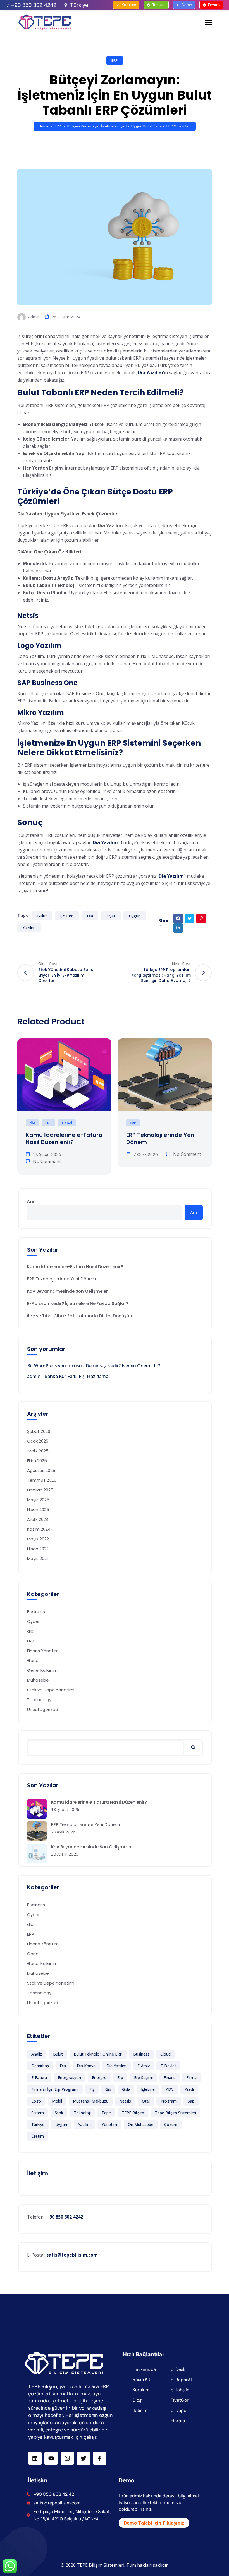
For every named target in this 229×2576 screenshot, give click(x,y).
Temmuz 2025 (42, 1480)
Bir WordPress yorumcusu (54, 1366)
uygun (135, 916)
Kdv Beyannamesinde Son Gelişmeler (67, 1291)
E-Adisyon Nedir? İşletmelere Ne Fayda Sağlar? (78, 1304)
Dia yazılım (116, 2066)
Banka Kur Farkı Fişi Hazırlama (76, 1376)
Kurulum (129, 5)
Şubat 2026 (39, 1431)
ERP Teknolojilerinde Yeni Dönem (161, 1138)
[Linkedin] (35, 2458)
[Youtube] (51, 2458)
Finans (170, 2077)
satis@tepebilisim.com (72, 2255)
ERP (115, 60)
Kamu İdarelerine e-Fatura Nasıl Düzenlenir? (64, 1138)
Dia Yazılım (105, 842)
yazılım (29, 928)
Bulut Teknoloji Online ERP (98, 2054)
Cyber (33, 1621)
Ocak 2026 (38, 1441)
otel (146, 2101)
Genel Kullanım (42, 1670)
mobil (57, 2101)
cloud (165, 2054)
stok (59, 2113)
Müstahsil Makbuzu (91, 2101)
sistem (38, 2113)
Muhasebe (38, 1680)
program (169, 2101)
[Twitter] (84, 2458)
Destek (214, 5)
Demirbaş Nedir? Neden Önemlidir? (123, 1366)
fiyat (111, 916)
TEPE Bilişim (133, 2113)
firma (191, 2077)
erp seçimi (143, 2077)
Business (36, 1612)
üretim (38, 2136)
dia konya (86, 2066)
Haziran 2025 (40, 1490)
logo (36, 2101)
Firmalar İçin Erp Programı (55, 2089)
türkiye (38, 2124)
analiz (37, 2054)
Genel (67, 1123)
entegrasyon (69, 2077)
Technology (39, 1700)
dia (90, 916)
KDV (170, 2089)
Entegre (99, 2077)
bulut (42, 916)
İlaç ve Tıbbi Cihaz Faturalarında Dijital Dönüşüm (80, 1316)
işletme (148, 2089)
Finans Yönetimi (43, 1651)
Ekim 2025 (37, 1461)
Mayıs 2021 (38, 1558)
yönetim (109, 2124)
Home (44, 126)
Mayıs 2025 (38, 1500)
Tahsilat (159, 5)
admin (33, 317)
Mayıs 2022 (38, 1539)
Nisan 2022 (38, 1549)
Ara (31, 1201)
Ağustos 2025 (41, 1470)
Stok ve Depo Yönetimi (51, 1690)
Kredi (189, 2089)
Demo (187, 5)
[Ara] (193, 1748)
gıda (126, 2089)
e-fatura (39, 2077)
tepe (106, 2113)
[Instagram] (67, 2458)
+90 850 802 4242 (34, 5)
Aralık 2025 (38, 1451)
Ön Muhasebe (141, 2124)
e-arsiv (144, 2066)
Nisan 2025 (38, 1510)
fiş (92, 2089)
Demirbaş (40, 2066)
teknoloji (82, 2113)
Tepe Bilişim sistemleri (176, 2113)
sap (191, 2101)
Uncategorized (43, 1709)
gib (108, 2089)
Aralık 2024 (38, 1519)
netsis (125, 2101)
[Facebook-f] (100, 2458)
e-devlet (168, 2066)
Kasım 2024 (39, 1529)
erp (120, 2077)
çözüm (67, 916)
